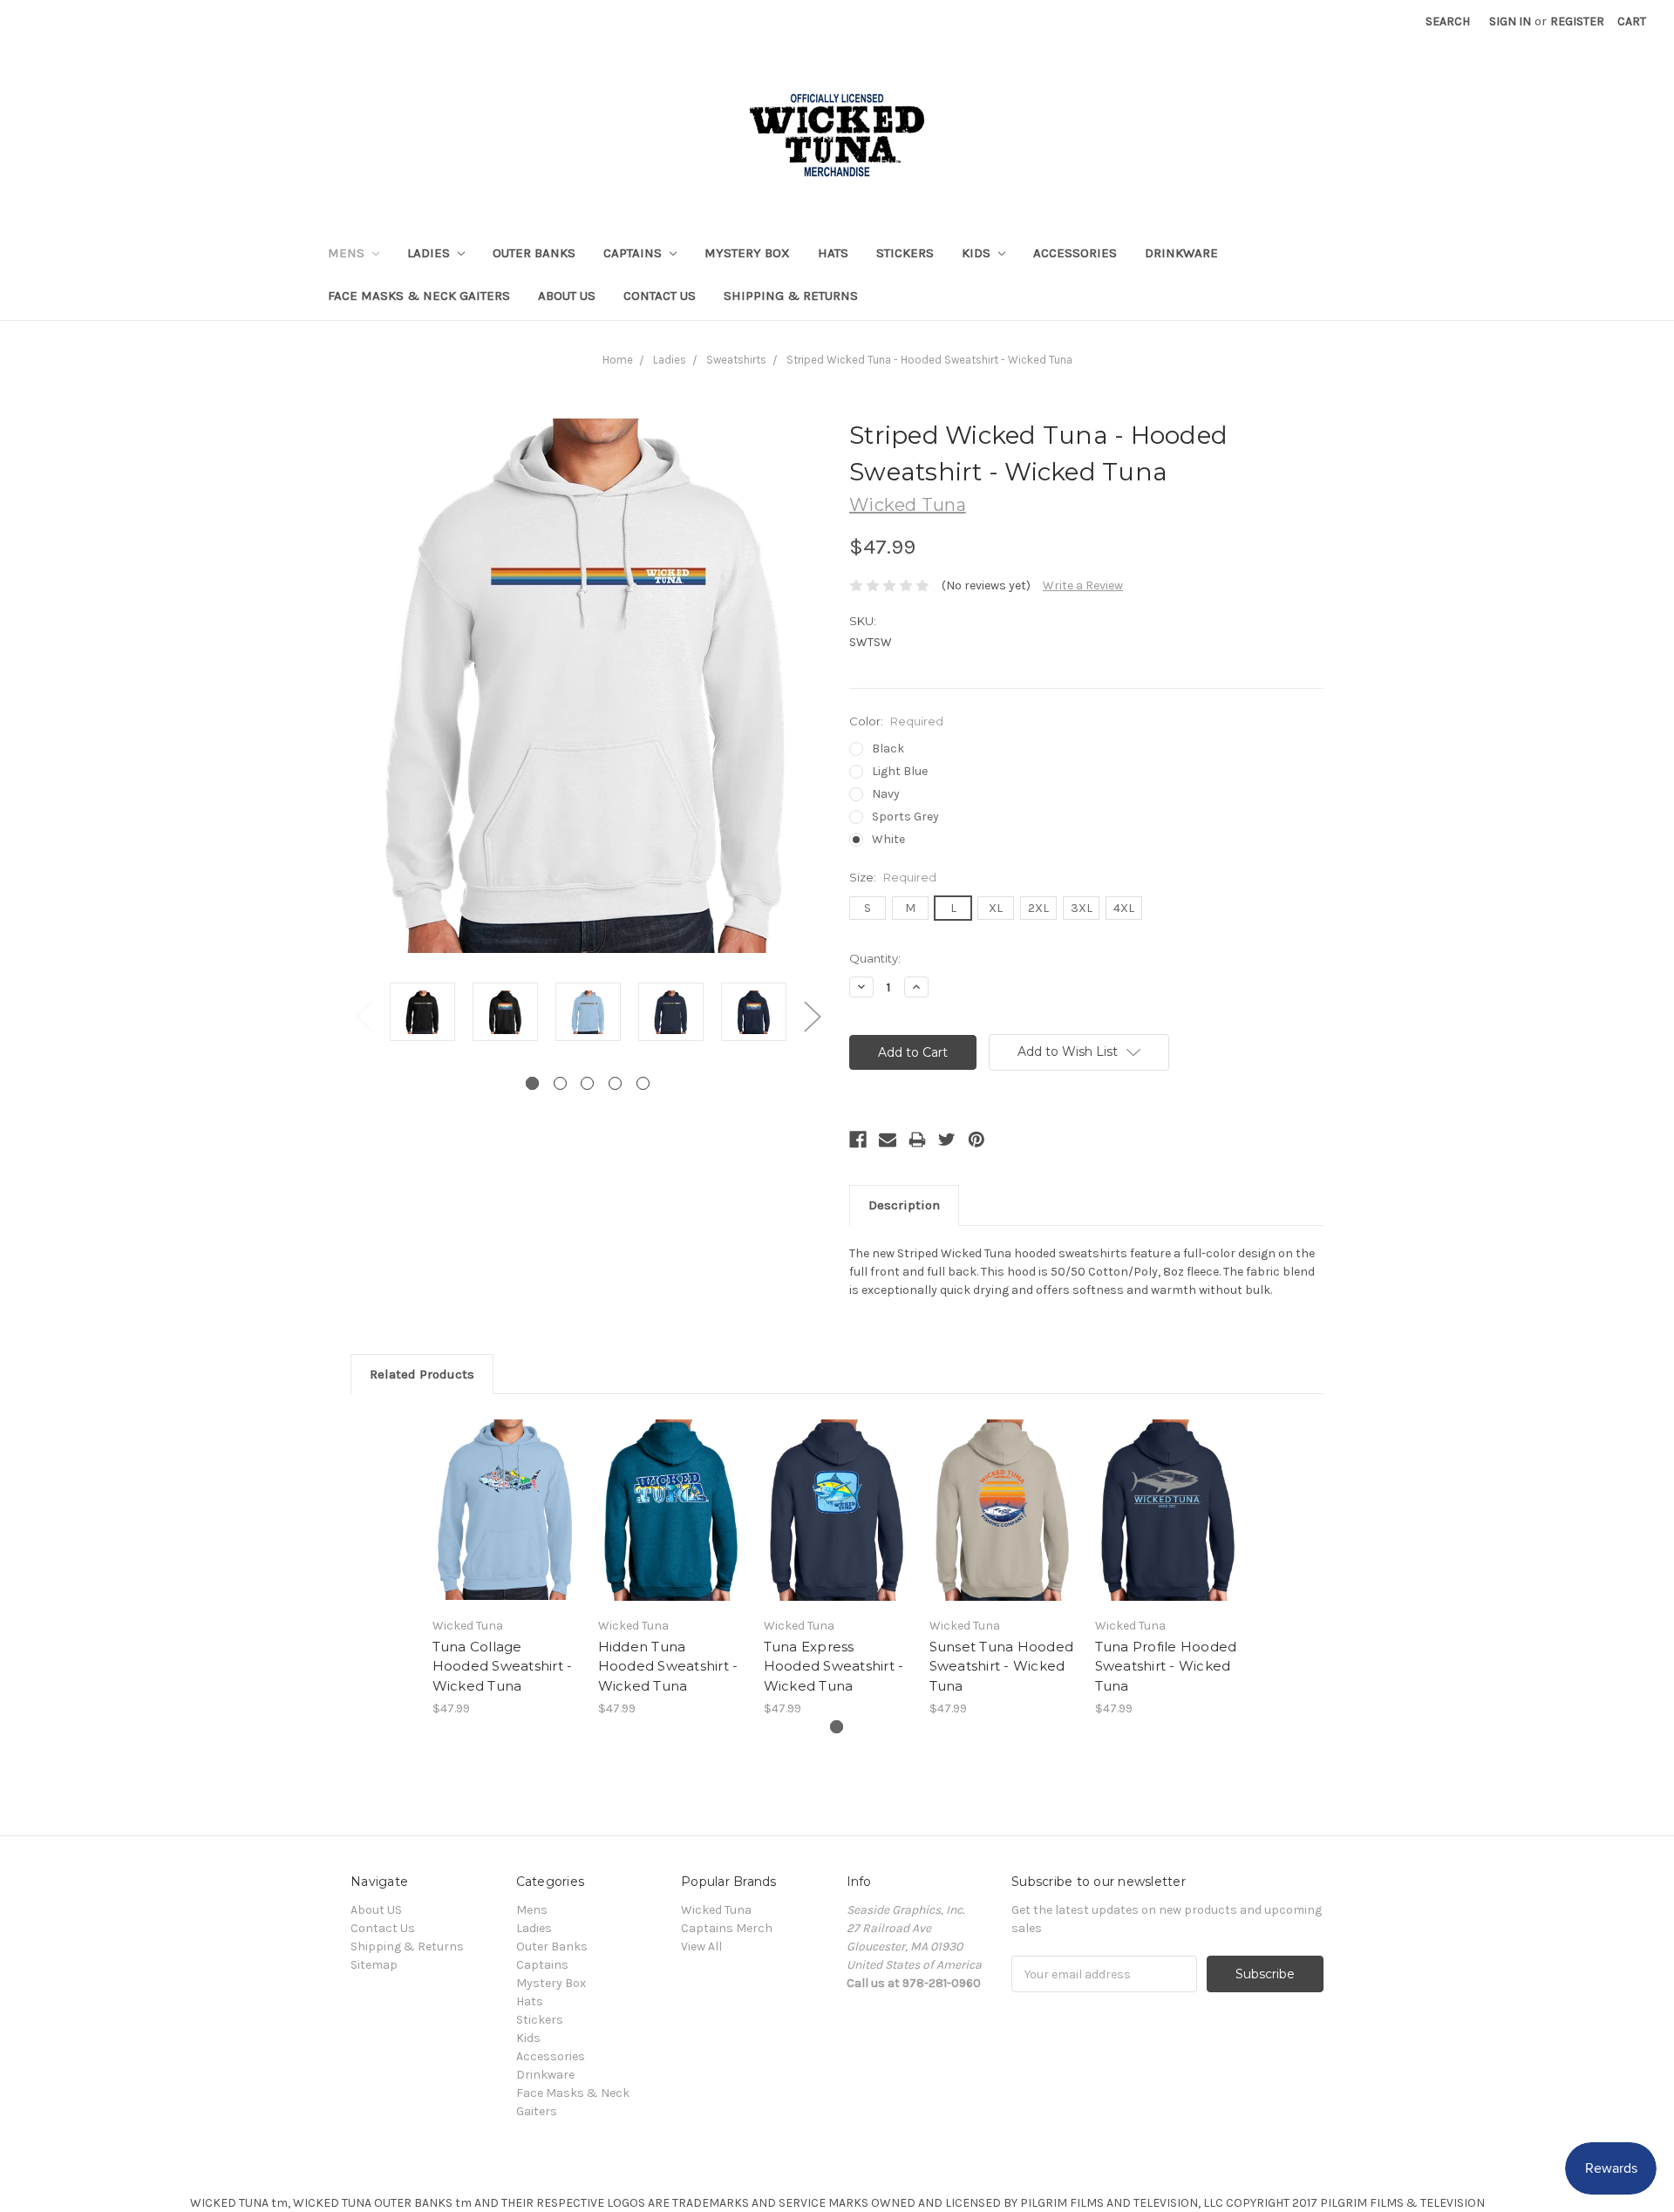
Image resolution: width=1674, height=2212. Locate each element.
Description (904, 1205)
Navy (886, 794)
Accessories (1075, 253)
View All (701, 1947)
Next (812, 1015)
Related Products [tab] (422, 1374)
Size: (893, 877)
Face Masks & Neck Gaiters (419, 296)
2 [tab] (560, 1083)
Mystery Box (747, 253)
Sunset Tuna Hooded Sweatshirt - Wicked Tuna (1002, 1666)
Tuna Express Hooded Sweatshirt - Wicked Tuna (834, 1666)
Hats (833, 253)
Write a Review (1083, 585)
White (888, 839)
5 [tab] (643, 1083)
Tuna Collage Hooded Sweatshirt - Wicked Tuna (503, 1666)
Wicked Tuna (716, 1910)
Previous (364, 1015)
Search (1448, 21)
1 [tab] (532, 1083)
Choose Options (506, 1525)
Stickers (905, 253)
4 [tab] (615, 1083)
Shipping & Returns (791, 296)
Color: (896, 721)
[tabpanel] (422, 1014)
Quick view (506, 1494)
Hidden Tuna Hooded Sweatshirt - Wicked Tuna (668, 1666)
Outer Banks (534, 253)
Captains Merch (727, 1928)
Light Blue (900, 771)
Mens (348, 253)
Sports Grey (905, 817)
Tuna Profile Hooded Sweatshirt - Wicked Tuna (1166, 1666)
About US (567, 296)
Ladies (430, 253)
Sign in (1510, 21)
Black (888, 749)
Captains (634, 253)
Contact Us (660, 296)
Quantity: (875, 958)
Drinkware (1181, 253)
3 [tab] (587, 1083)
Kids (978, 253)
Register (1577, 21)
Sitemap (374, 1965)
